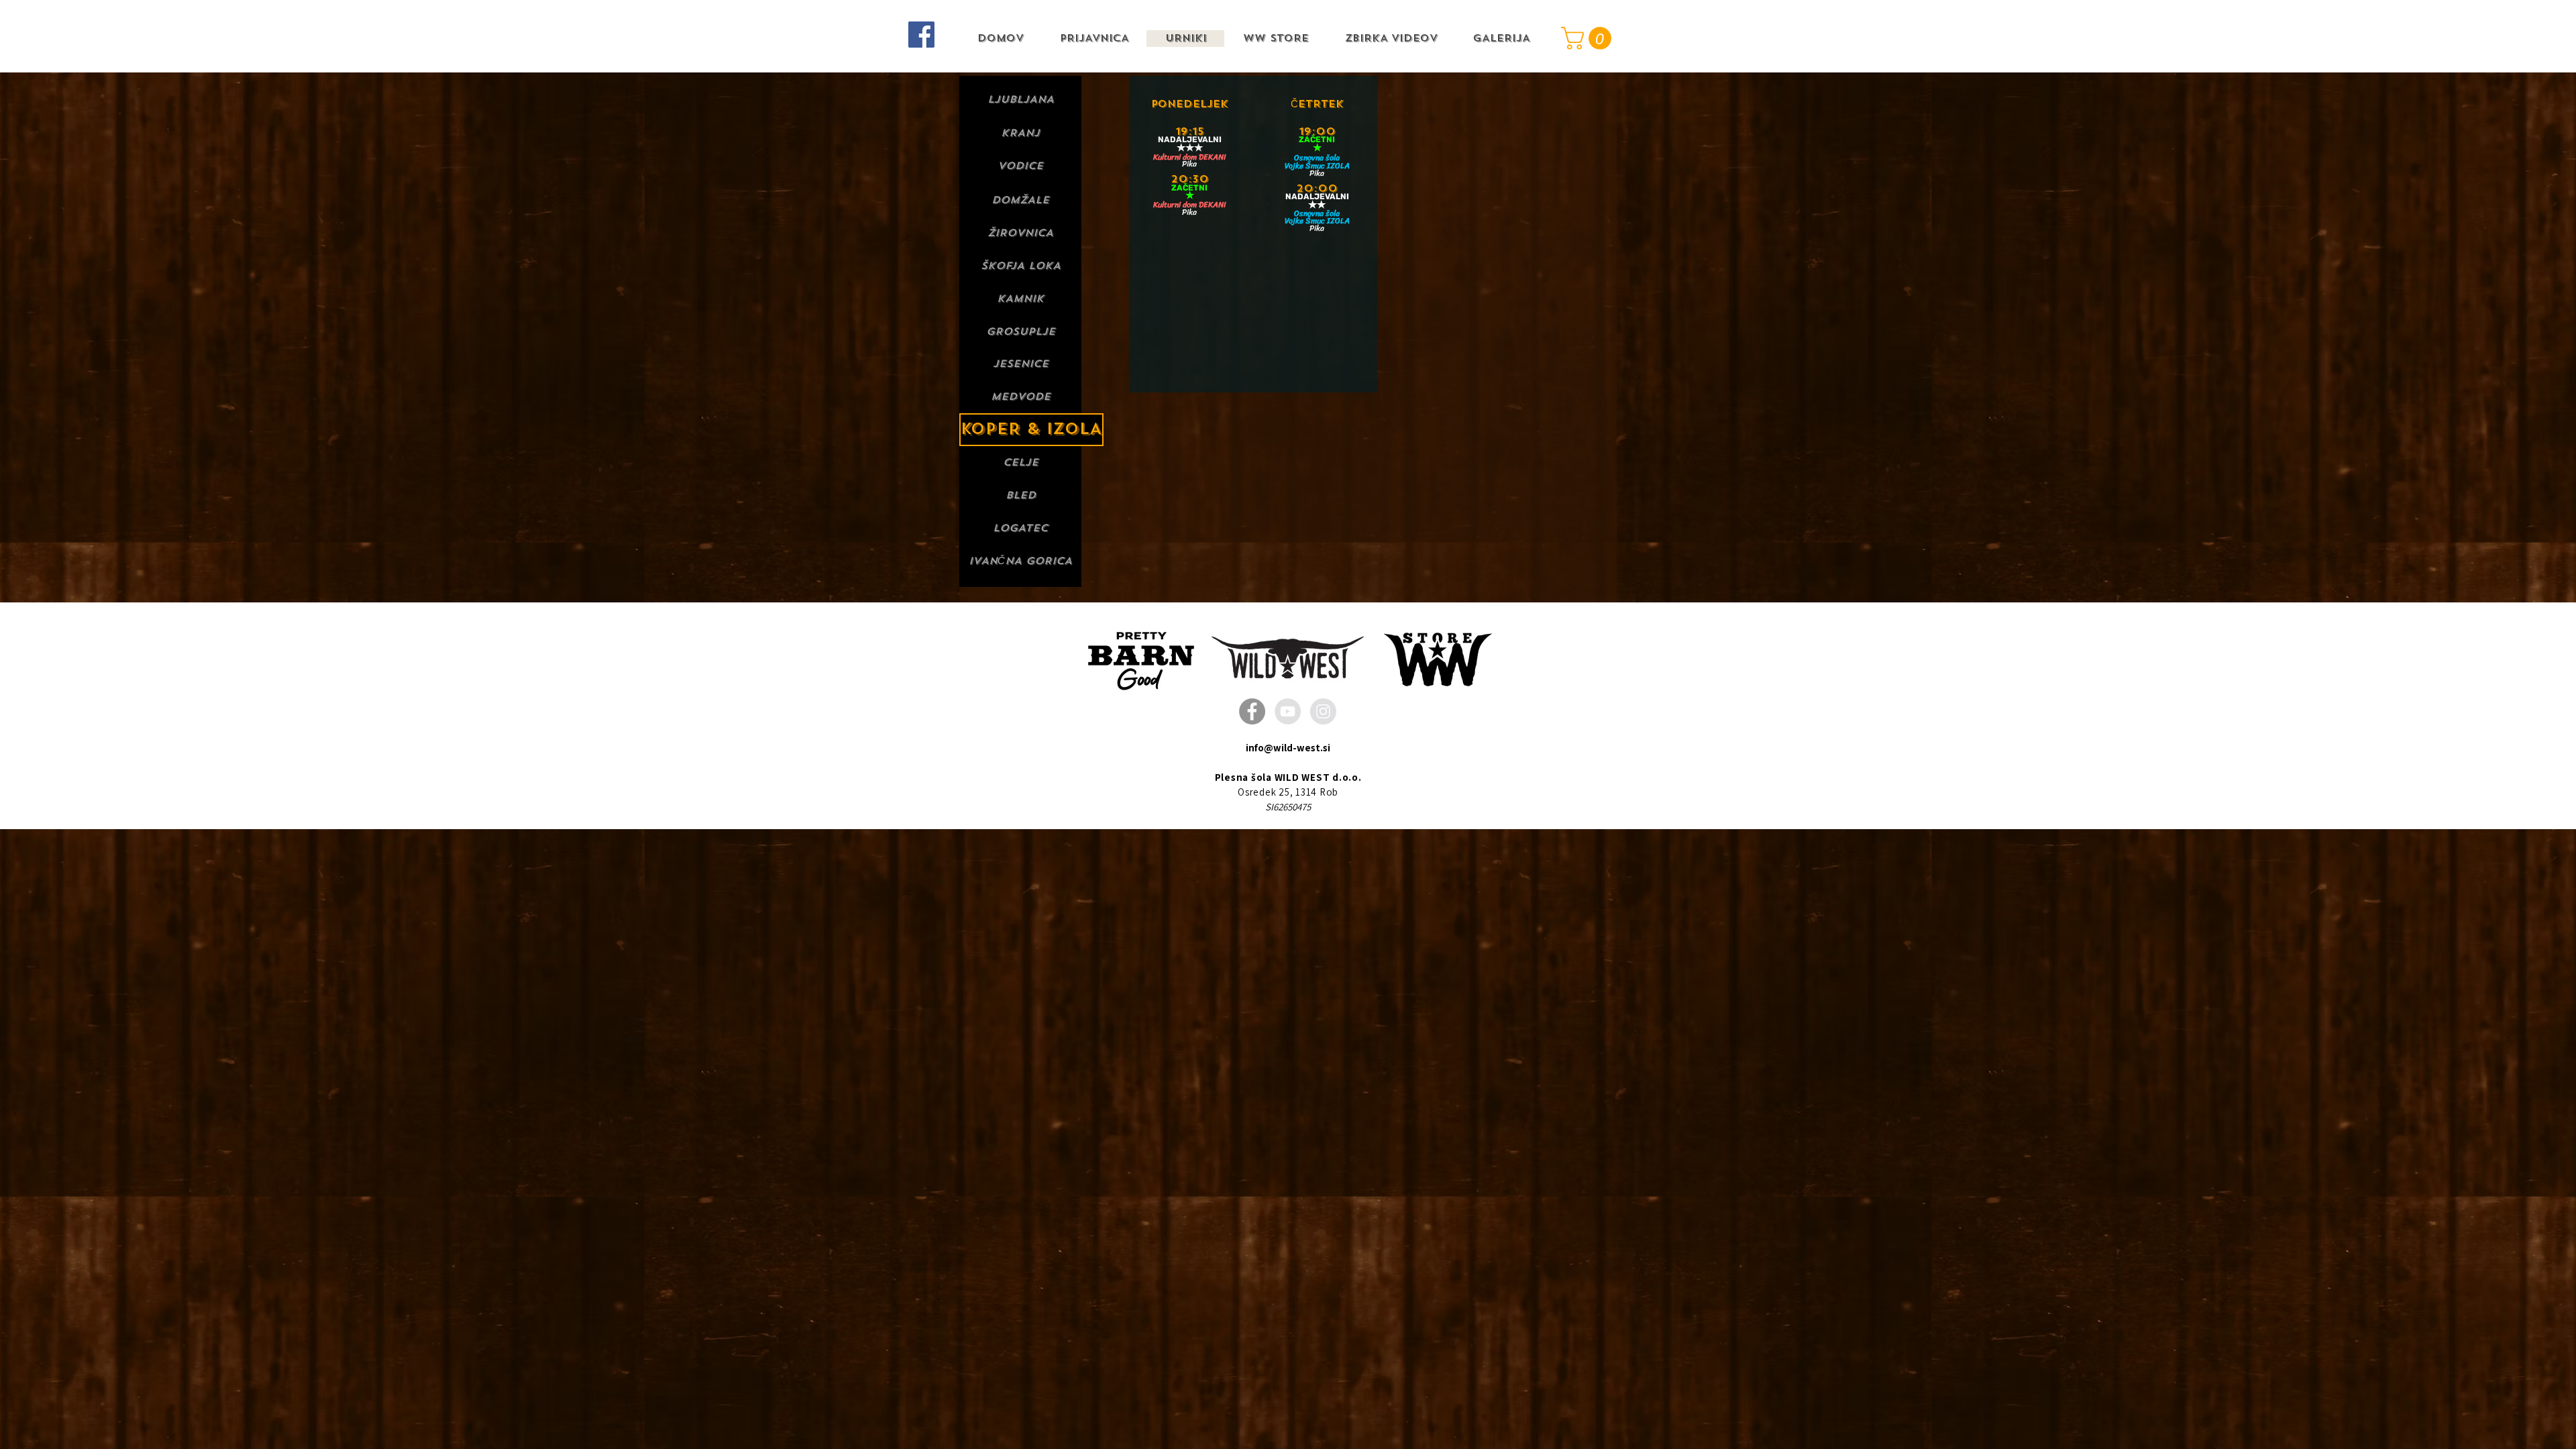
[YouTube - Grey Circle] (1288, 711)
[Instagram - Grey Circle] (1323, 711)
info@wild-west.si (1288, 748)
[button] (1589, 38)
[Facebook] (921, 35)
